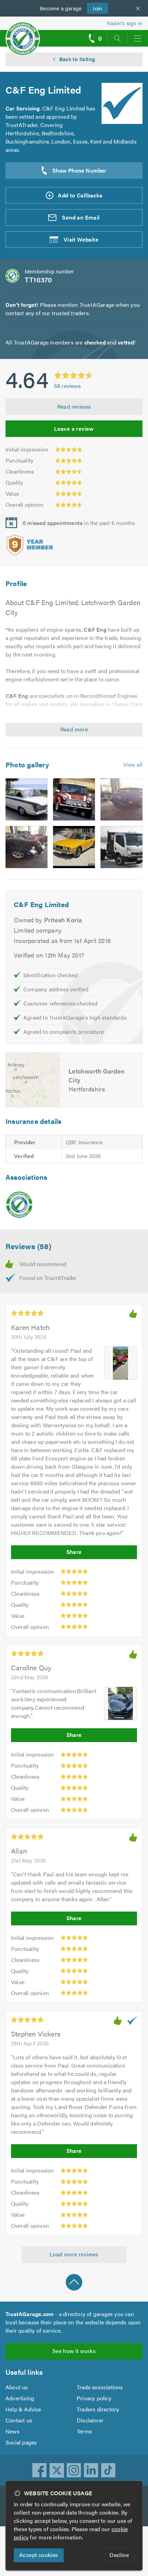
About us (17, 2387)
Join (95, 8)
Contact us (19, 2420)
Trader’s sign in (124, 23)
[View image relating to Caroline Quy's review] (120, 1703)
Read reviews (74, 406)
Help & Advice (23, 2409)
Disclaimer (90, 2420)
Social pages (21, 2442)
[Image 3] (121, 799)
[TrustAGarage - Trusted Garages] (23, 34)
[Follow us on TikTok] (108, 2470)
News (13, 2431)
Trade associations (100, 2387)
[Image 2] (74, 799)
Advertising (20, 2398)
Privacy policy (94, 2398)
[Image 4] (27, 847)
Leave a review (74, 429)
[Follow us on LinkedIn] (91, 2470)
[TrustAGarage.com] (19, 1205)
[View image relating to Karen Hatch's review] (120, 1363)
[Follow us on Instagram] (74, 2470)
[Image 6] (121, 847)
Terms (84, 2431)
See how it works (74, 2351)
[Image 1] (27, 799)
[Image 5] (74, 847)
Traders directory (98, 2409)
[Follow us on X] (57, 2470)
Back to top (74, 2282)
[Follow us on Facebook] (40, 2470)
